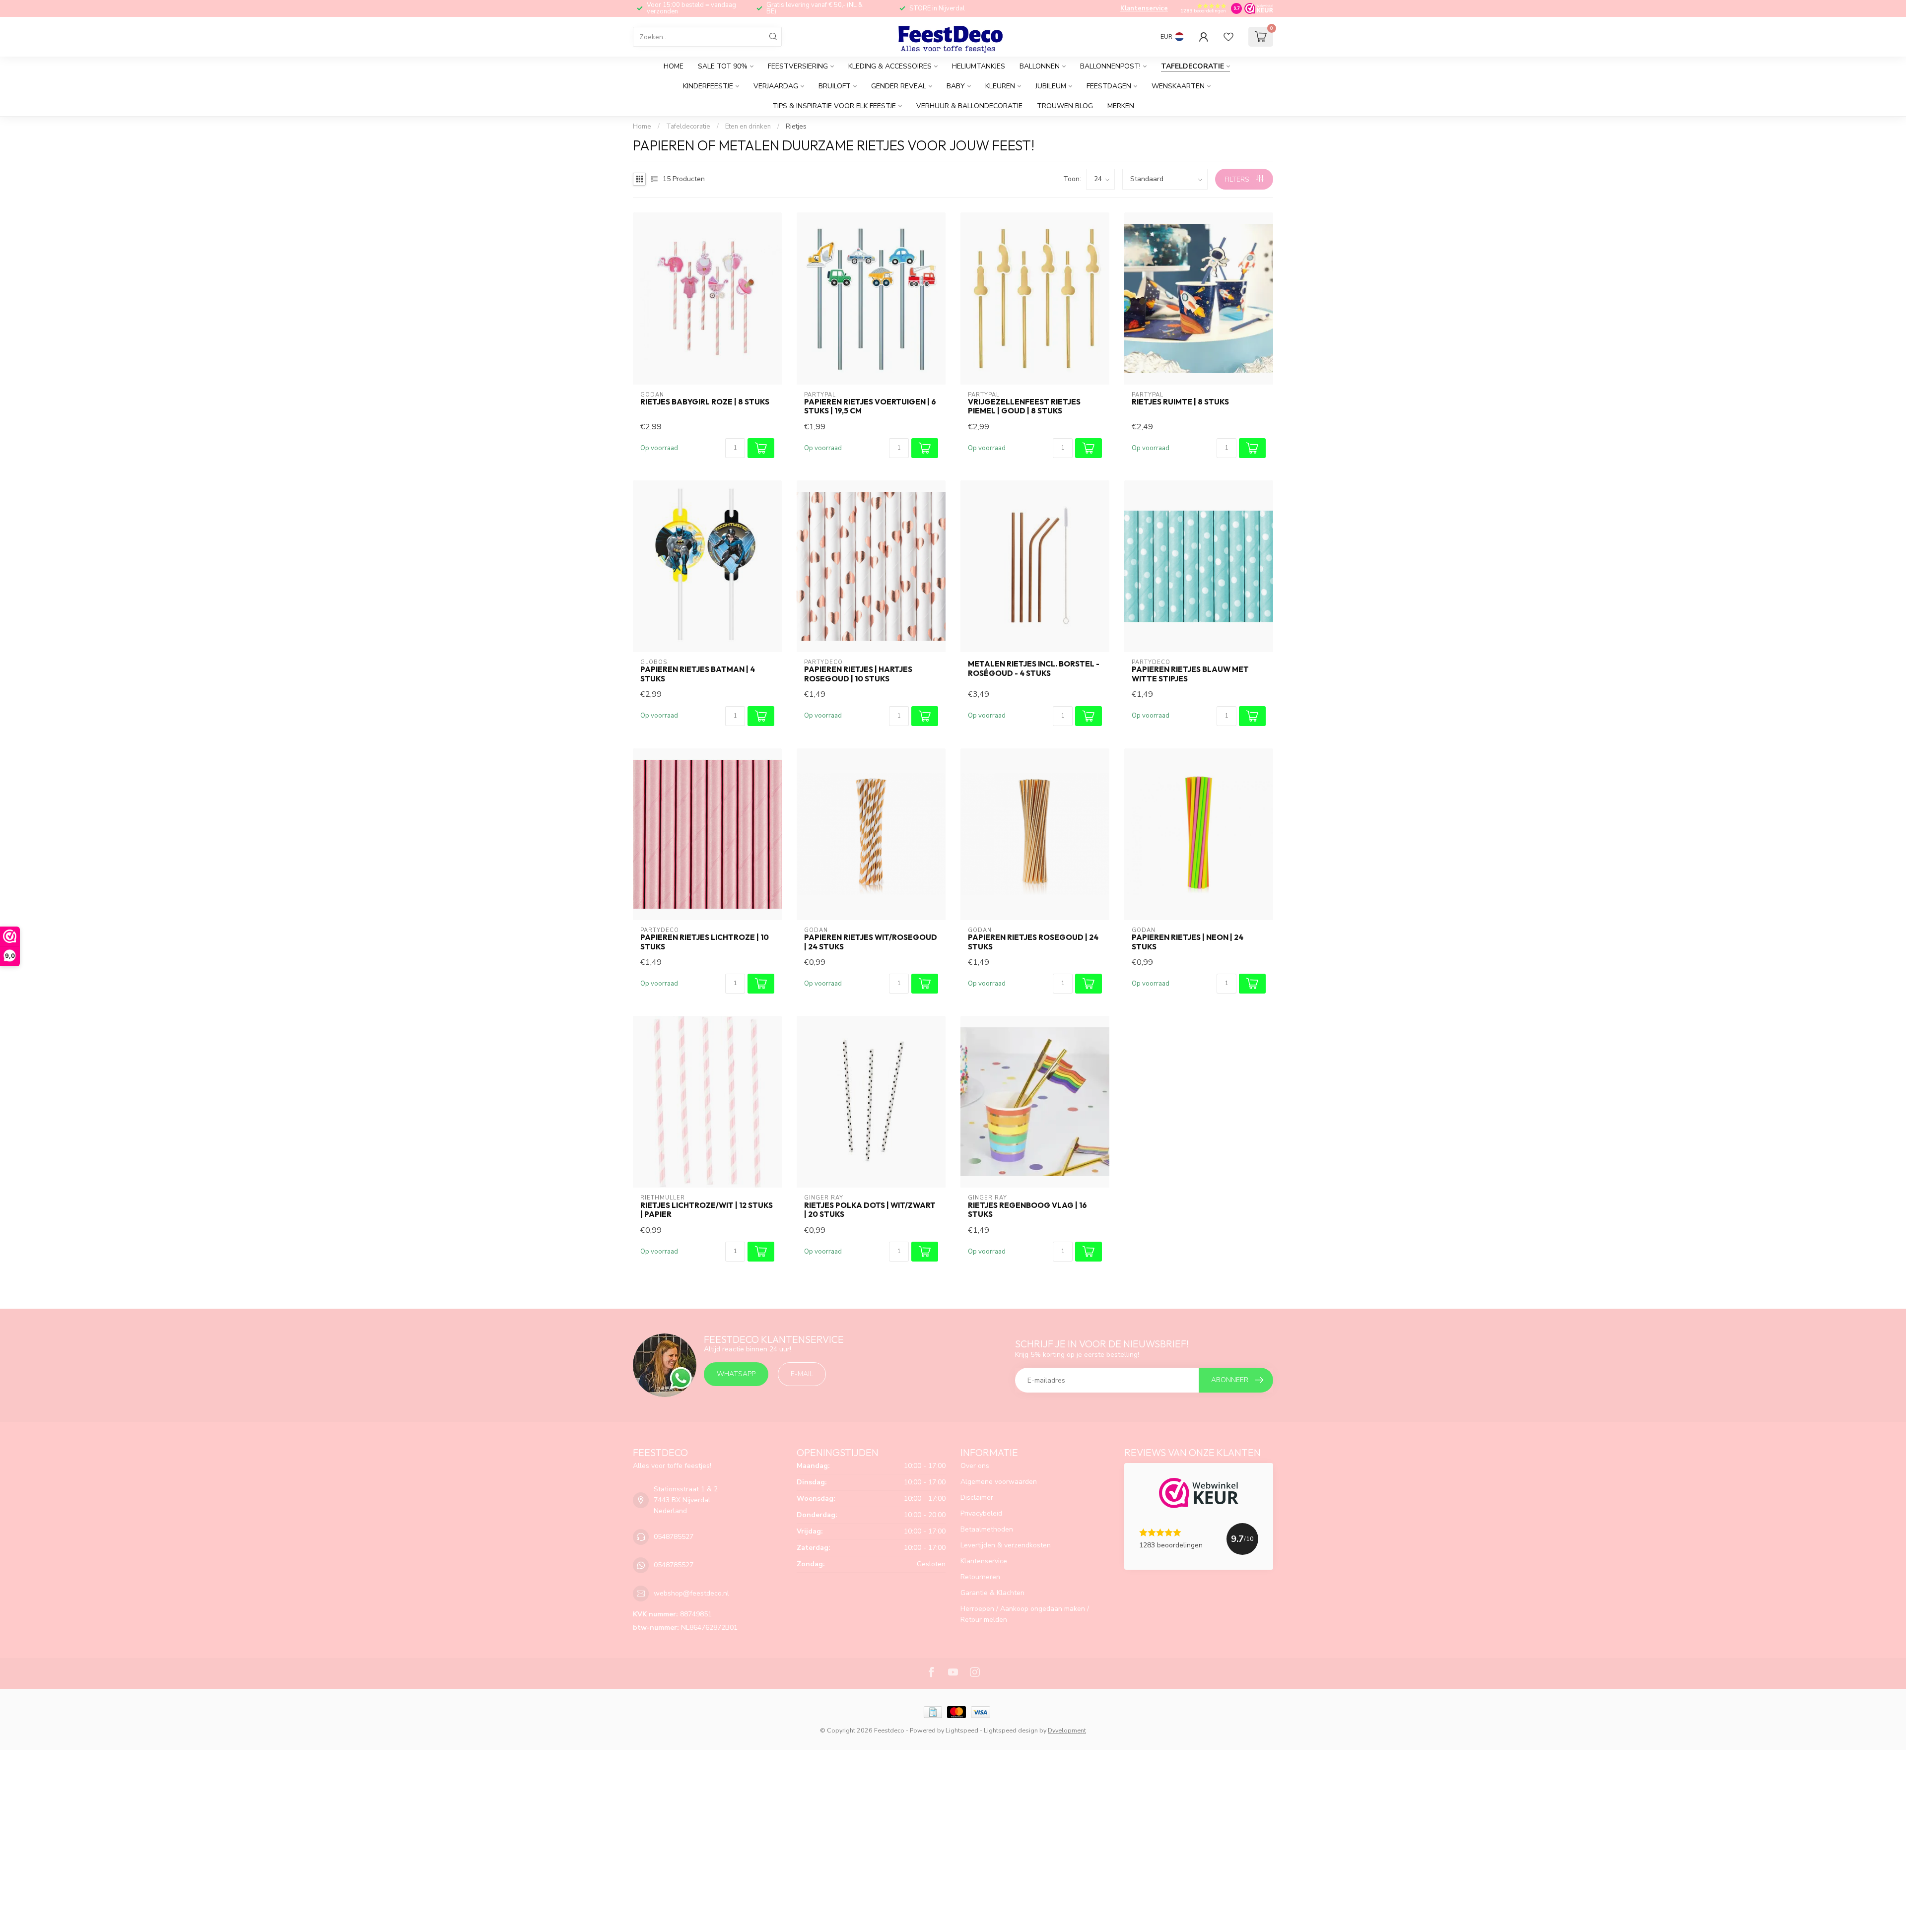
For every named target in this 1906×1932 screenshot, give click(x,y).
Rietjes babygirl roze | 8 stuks (705, 402)
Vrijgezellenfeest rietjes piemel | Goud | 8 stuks (1024, 406)
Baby (956, 86)
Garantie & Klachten (992, 1593)
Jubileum (1051, 86)
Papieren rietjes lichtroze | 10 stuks (705, 942)
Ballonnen (1040, 66)
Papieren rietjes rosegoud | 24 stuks (1033, 942)
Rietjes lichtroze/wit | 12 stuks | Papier (707, 1210)
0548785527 (674, 1537)
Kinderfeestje (708, 86)
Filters (1238, 179)
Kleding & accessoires (890, 66)
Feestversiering (798, 66)
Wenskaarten (1178, 86)
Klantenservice (1144, 8)
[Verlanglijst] (1228, 37)
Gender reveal (899, 86)
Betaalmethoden (987, 1529)
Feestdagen (1109, 86)
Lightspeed (962, 1730)
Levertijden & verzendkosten (1006, 1545)
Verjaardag (776, 86)
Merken (1121, 106)
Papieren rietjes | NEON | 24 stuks (1188, 942)
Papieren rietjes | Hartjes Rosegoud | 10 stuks (858, 674)
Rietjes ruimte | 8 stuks (1180, 402)
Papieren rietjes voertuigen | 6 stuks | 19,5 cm (870, 406)
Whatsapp (736, 1374)
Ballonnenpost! (1110, 66)
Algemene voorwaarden (999, 1482)
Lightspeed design (1011, 1730)
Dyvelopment (1067, 1730)
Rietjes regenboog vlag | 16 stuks (1027, 1210)
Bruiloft (835, 86)
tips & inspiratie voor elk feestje (834, 106)
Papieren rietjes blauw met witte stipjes (1190, 674)
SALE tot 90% (723, 66)
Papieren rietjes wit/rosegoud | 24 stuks (871, 942)
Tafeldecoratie (1192, 66)
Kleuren (1000, 86)
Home (674, 66)
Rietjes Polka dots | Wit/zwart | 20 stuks (870, 1210)
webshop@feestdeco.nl (691, 1593)
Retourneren (980, 1577)
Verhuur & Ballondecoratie (969, 106)
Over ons (975, 1466)
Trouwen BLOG (1065, 106)
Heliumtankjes (979, 66)
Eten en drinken (748, 127)
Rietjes (796, 127)
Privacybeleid (981, 1513)
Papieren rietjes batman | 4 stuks (698, 674)
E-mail (802, 1374)
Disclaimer (977, 1498)
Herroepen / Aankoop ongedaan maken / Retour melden (1025, 1614)
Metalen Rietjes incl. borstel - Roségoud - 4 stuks (1034, 668)
